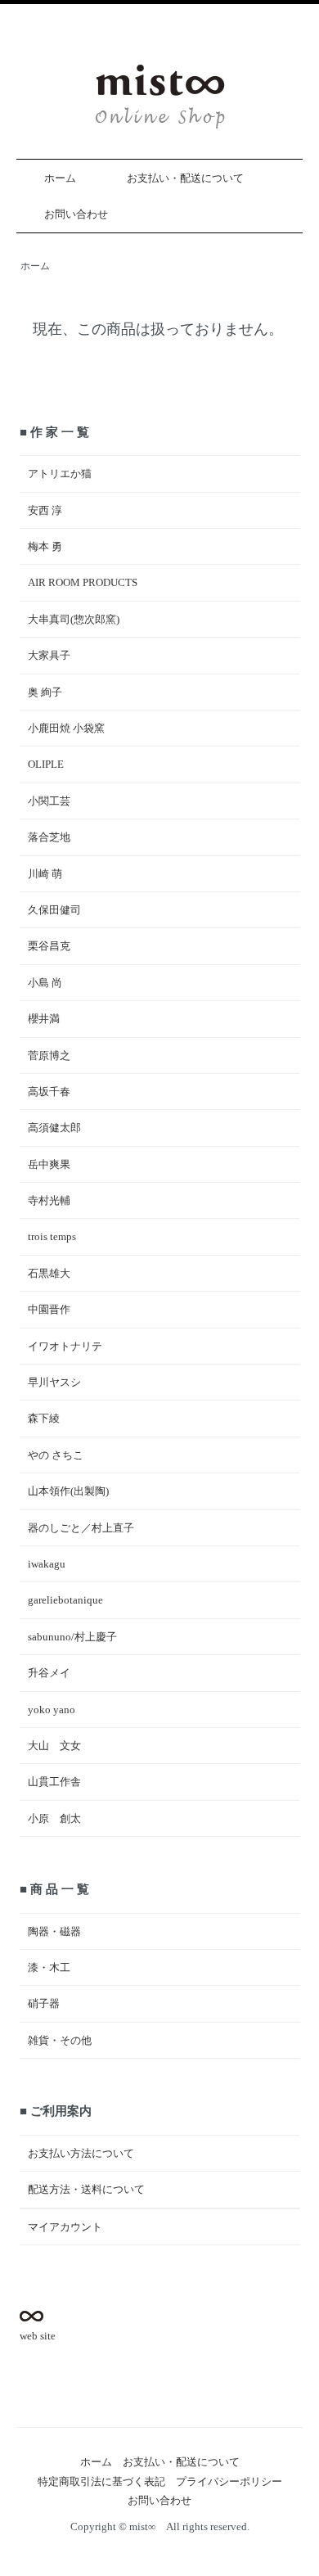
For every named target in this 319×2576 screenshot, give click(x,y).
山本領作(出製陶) (68, 1491)
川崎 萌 (45, 874)
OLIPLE (46, 764)
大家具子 (49, 655)
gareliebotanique (65, 1600)
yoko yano (52, 1710)
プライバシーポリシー (229, 2481)
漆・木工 (49, 1967)
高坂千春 (49, 1092)
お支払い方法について (81, 2153)
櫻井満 (44, 1019)
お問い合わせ (76, 214)
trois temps (52, 1236)
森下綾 (44, 1418)
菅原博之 (49, 1056)
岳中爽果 (49, 1164)
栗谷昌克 (49, 946)
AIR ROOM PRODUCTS (83, 582)
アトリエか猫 (60, 474)
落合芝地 (49, 837)
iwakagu (47, 1564)
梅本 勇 (45, 546)
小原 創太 (54, 1818)
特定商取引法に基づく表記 (101, 2481)
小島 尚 (45, 983)
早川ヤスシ (54, 1382)
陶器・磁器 (54, 1931)
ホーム (60, 178)
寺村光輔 (49, 1200)
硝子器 (44, 2003)
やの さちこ (56, 1455)
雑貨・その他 (60, 2040)
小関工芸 (49, 801)
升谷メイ (49, 1673)
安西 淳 (45, 510)
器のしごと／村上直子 (81, 1528)
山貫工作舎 (54, 1782)
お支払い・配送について (185, 178)
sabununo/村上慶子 (72, 1637)
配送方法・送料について (86, 2189)
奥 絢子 (45, 692)
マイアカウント (65, 2227)
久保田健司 (54, 910)
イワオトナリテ (65, 1346)
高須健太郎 (54, 1128)
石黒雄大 (49, 1273)
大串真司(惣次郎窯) (74, 619)
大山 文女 (54, 1746)
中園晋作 (49, 1309)
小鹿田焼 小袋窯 (66, 728)
